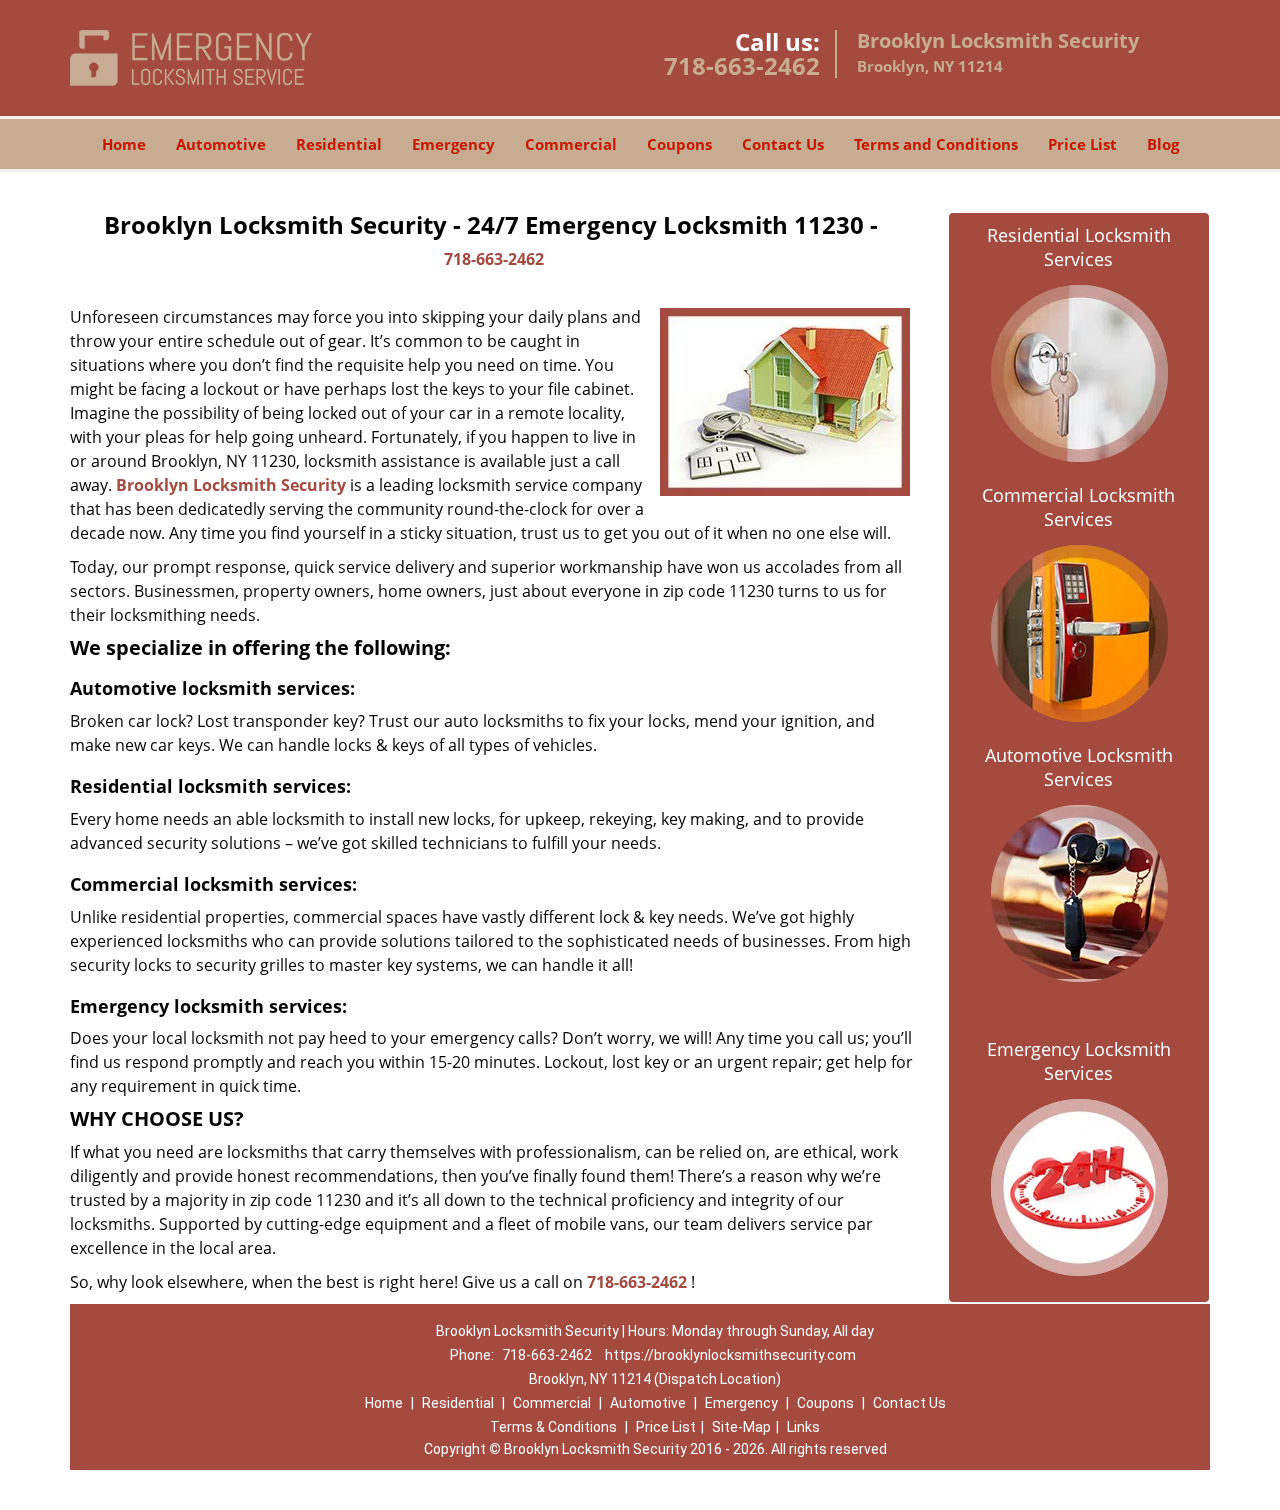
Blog (1163, 144)
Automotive (221, 144)
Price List (1082, 144)
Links (803, 1427)
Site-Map (741, 1427)
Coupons (679, 144)
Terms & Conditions (553, 1427)
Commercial (571, 144)
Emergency (453, 144)
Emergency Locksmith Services (1079, 1061)
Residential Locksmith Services (1079, 247)
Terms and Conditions (936, 144)
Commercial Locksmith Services (1078, 507)
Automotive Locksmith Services (1079, 767)
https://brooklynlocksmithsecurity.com (730, 1355)
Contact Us (783, 144)
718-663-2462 (742, 65)
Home (124, 144)
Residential (339, 144)
